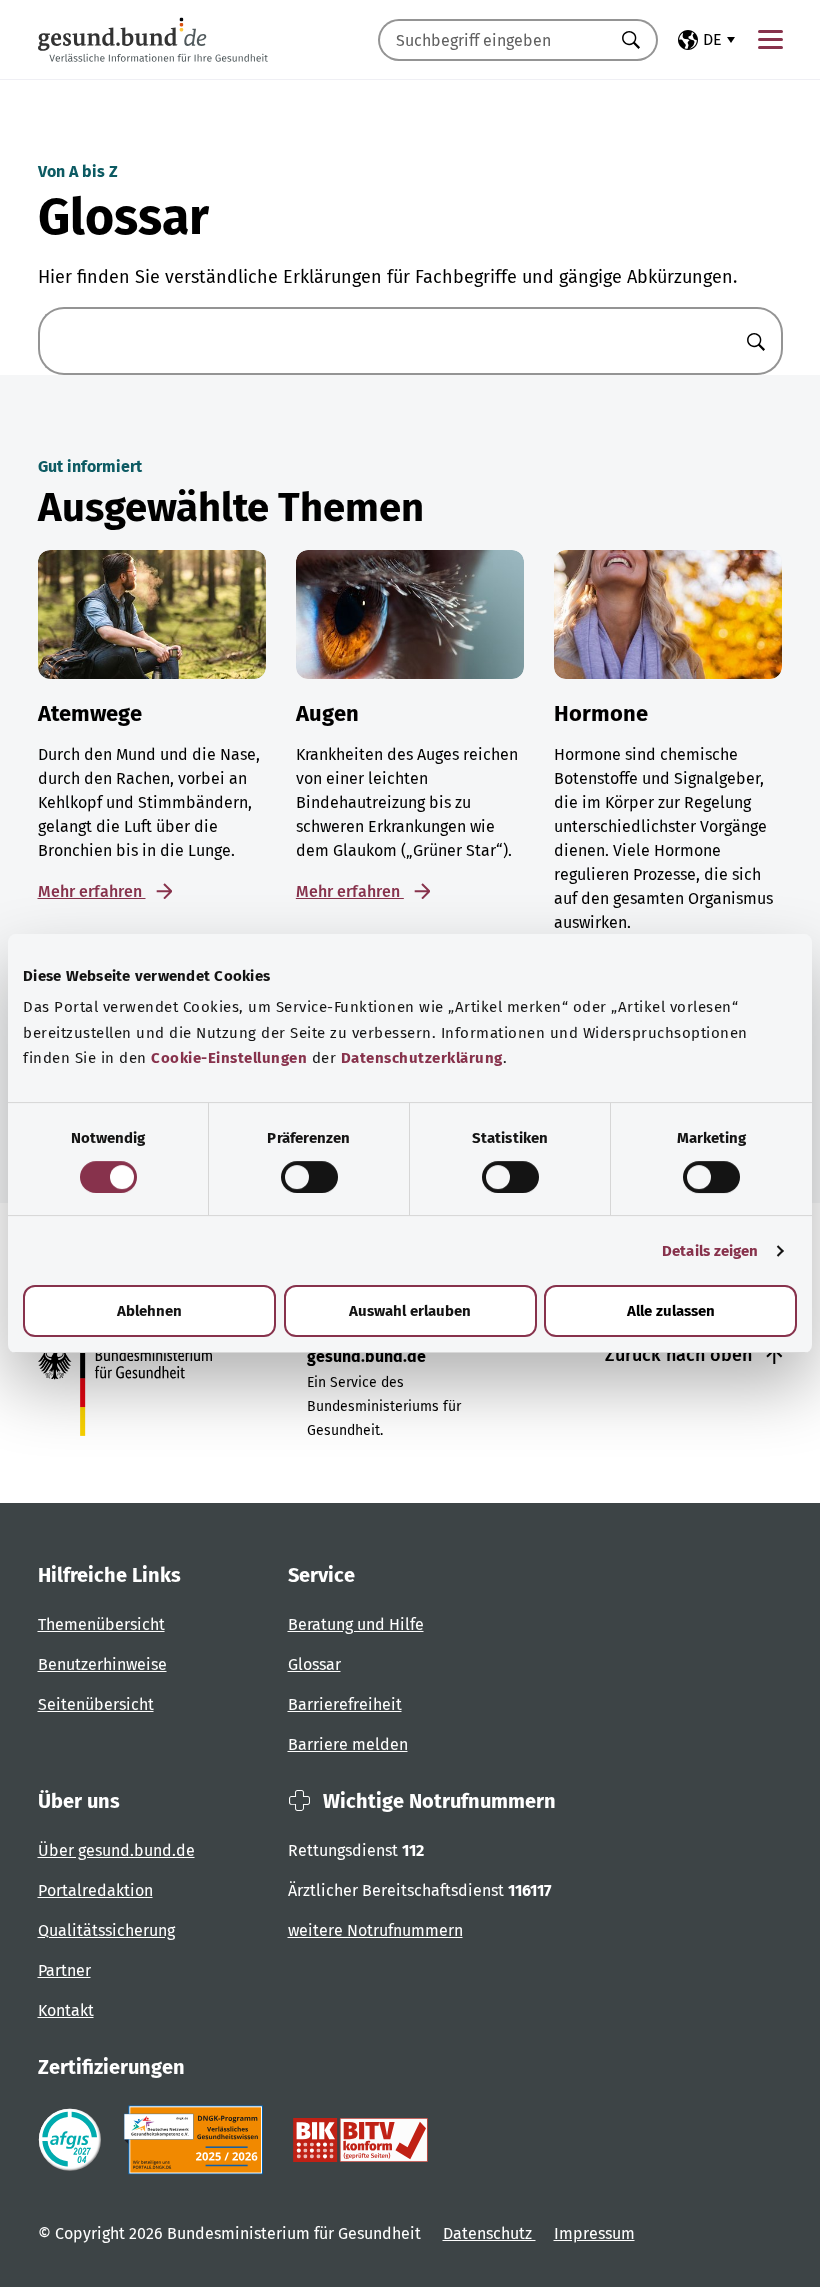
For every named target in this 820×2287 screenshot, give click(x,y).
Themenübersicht (101, 1624)
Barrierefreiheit (345, 1704)
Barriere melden (348, 1744)
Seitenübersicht (96, 1704)
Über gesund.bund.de (116, 1850)
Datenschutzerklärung (422, 1058)
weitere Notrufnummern (375, 1930)
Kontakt (66, 2010)
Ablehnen (149, 1311)
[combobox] (493, 40)
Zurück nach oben (681, 1355)
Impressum (594, 2233)
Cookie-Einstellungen (229, 1058)
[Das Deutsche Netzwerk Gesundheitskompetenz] (197, 2140)
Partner (64, 1970)
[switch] (309, 1177)
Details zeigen (710, 1251)
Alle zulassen (671, 1311)
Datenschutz (489, 2233)
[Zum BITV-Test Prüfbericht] (360, 2140)
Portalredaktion (95, 1890)
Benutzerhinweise (102, 1664)
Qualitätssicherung (106, 1930)
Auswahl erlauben (410, 1311)
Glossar (314, 1664)
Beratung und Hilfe (356, 1624)
